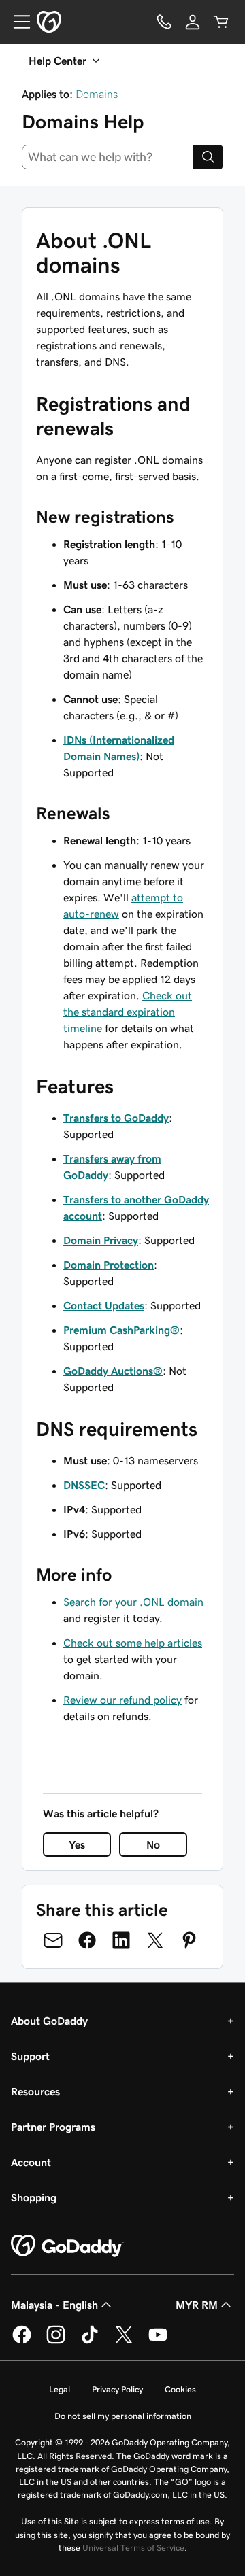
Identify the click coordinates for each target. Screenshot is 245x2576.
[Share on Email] (53, 1940)
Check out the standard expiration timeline (128, 1012)
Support (30, 2056)
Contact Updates (104, 1305)
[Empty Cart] (221, 22)
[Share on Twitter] (155, 1940)
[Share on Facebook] (87, 1940)
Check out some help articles (133, 1643)
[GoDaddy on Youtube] (158, 2341)
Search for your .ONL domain (133, 1602)
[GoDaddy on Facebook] (22, 2341)
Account (31, 2162)
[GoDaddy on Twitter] (124, 2341)
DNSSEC (84, 1485)
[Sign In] (193, 22)
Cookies (180, 2389)
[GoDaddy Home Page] (67, 2246)
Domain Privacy (101, 1240)
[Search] (208, 157)
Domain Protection (109, 1265)
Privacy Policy (117, 2389)
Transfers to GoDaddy (116, 1118)
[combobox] (108, 157)
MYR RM (197, 2305)
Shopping (34, 2197)
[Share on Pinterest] (189, 1940)
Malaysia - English (54, 2305)
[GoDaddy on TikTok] (90, 2341)
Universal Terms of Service (133, 2548)
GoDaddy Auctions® (113, 1371)
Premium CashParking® (121, 1330)
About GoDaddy (49, 2021)
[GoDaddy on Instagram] (56, 2341)
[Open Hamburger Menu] (16, 22)
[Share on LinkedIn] (121, 1940)
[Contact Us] (164, 22)
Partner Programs (53, 2127)
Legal (60, 2389)
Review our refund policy (122, 1700)
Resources (35, 2091)
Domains (97, 94)
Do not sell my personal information (123, 2416)
